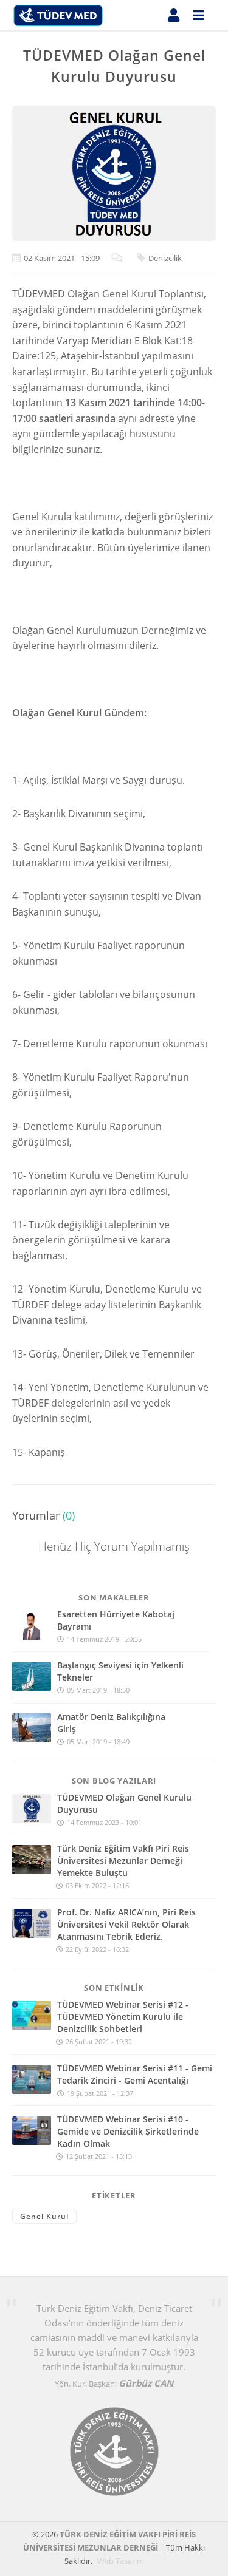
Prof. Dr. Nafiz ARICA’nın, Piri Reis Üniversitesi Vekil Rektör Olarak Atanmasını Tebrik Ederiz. (126, 1924)
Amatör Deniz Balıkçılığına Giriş (111, 1723)
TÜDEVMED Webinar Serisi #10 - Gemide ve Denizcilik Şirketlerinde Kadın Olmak (128, 2131)
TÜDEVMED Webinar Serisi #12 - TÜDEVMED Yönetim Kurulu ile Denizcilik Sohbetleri (123, 2017)
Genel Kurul (44, 2216)
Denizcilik (165, 258)
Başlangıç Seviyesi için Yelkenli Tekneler (120, 1671)
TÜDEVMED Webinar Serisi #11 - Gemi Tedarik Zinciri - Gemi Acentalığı (135, 2074)
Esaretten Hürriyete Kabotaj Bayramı (116, 1620)
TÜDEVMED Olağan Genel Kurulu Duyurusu (124, 1803)
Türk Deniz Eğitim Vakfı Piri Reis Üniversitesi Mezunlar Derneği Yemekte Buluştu (123, 1861)
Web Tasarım (122, 2561)
